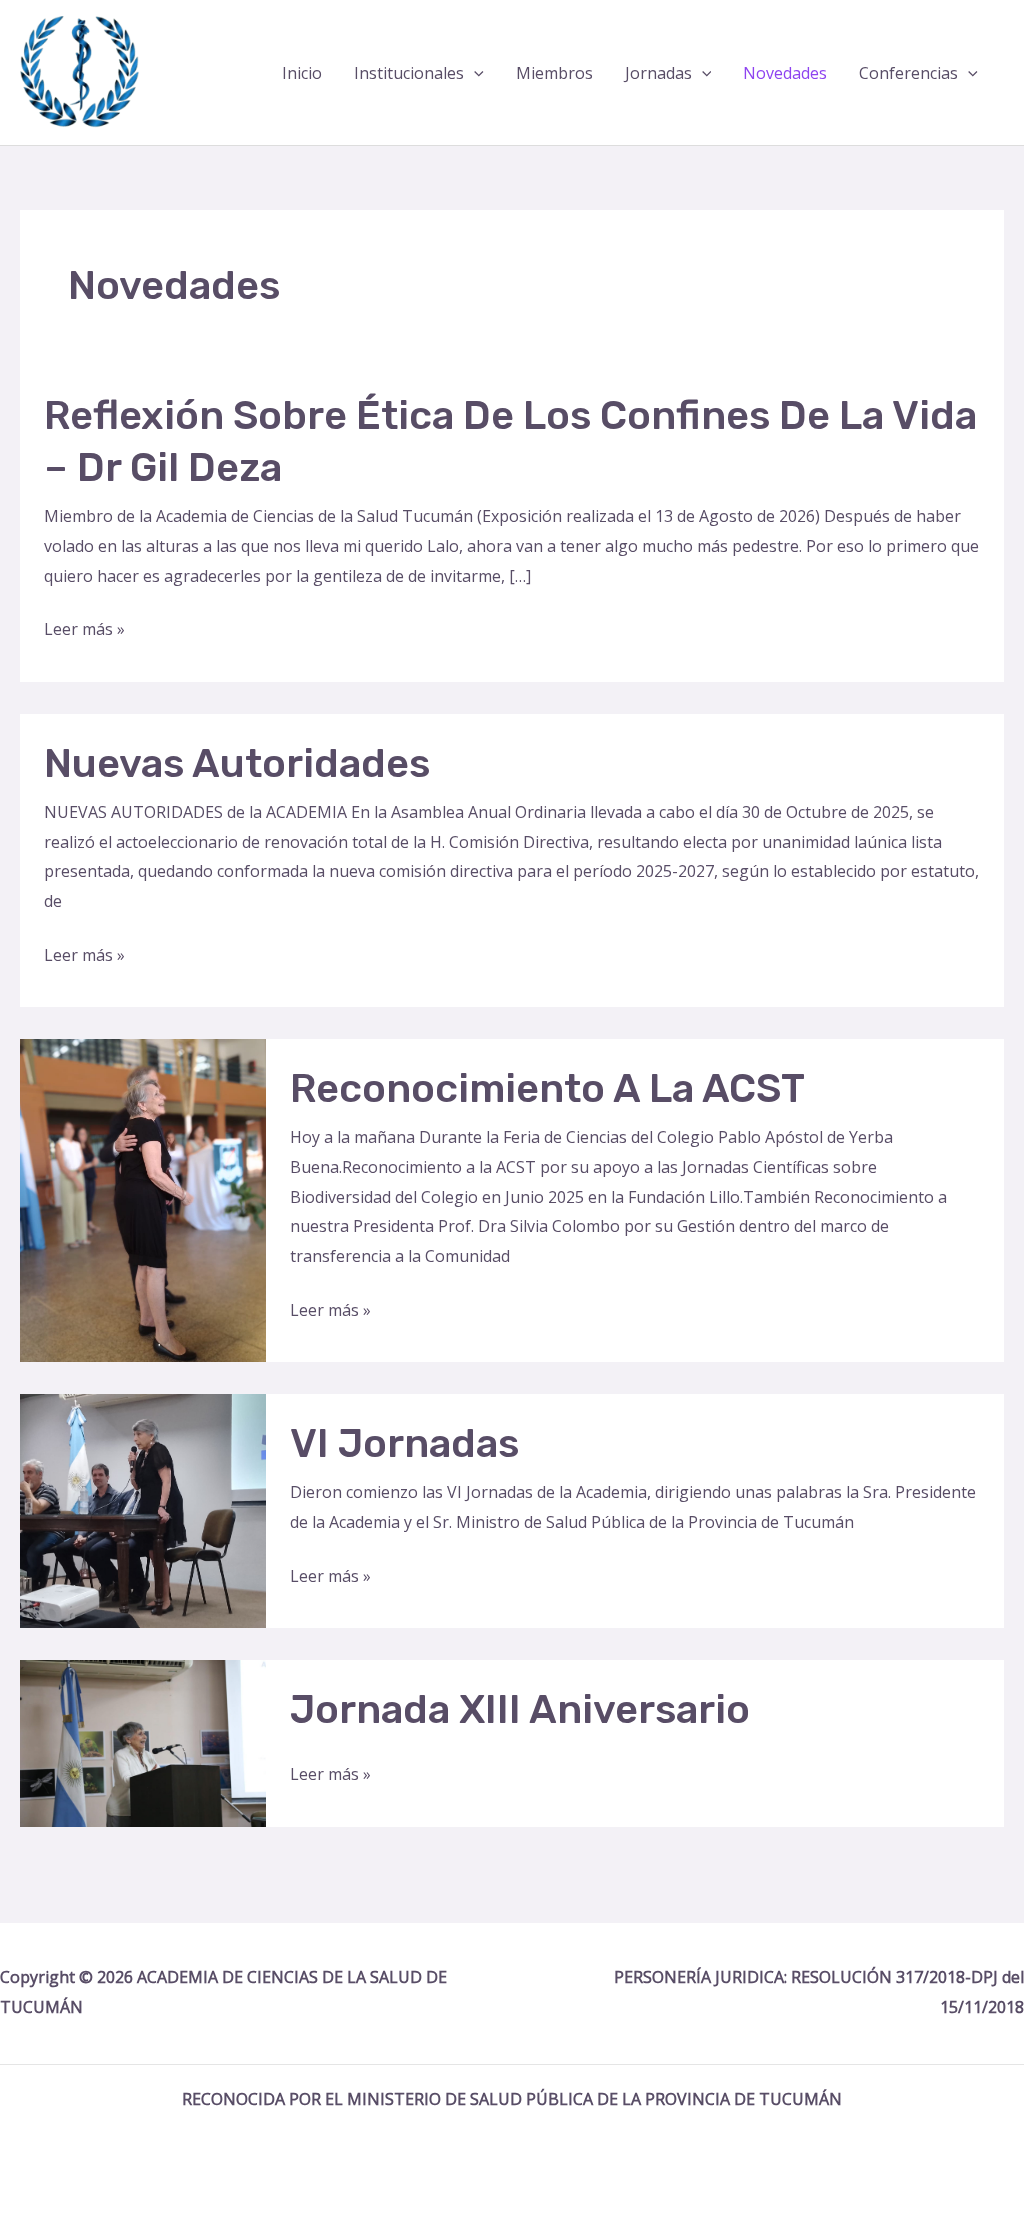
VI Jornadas (404, 1443)
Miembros (554, 73)
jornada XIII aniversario (520, 1709)
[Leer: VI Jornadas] (143, 1509)
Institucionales (409, 73)
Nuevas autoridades (237, 763)
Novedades (785, 73)
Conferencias (908, 73)
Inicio (302, 73)
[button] (474, 73)
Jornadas (658, 73)
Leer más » (84, 631)
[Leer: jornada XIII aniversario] (143, 1742)
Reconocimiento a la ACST (547, 1088)
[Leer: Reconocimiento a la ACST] (143, 1199)
